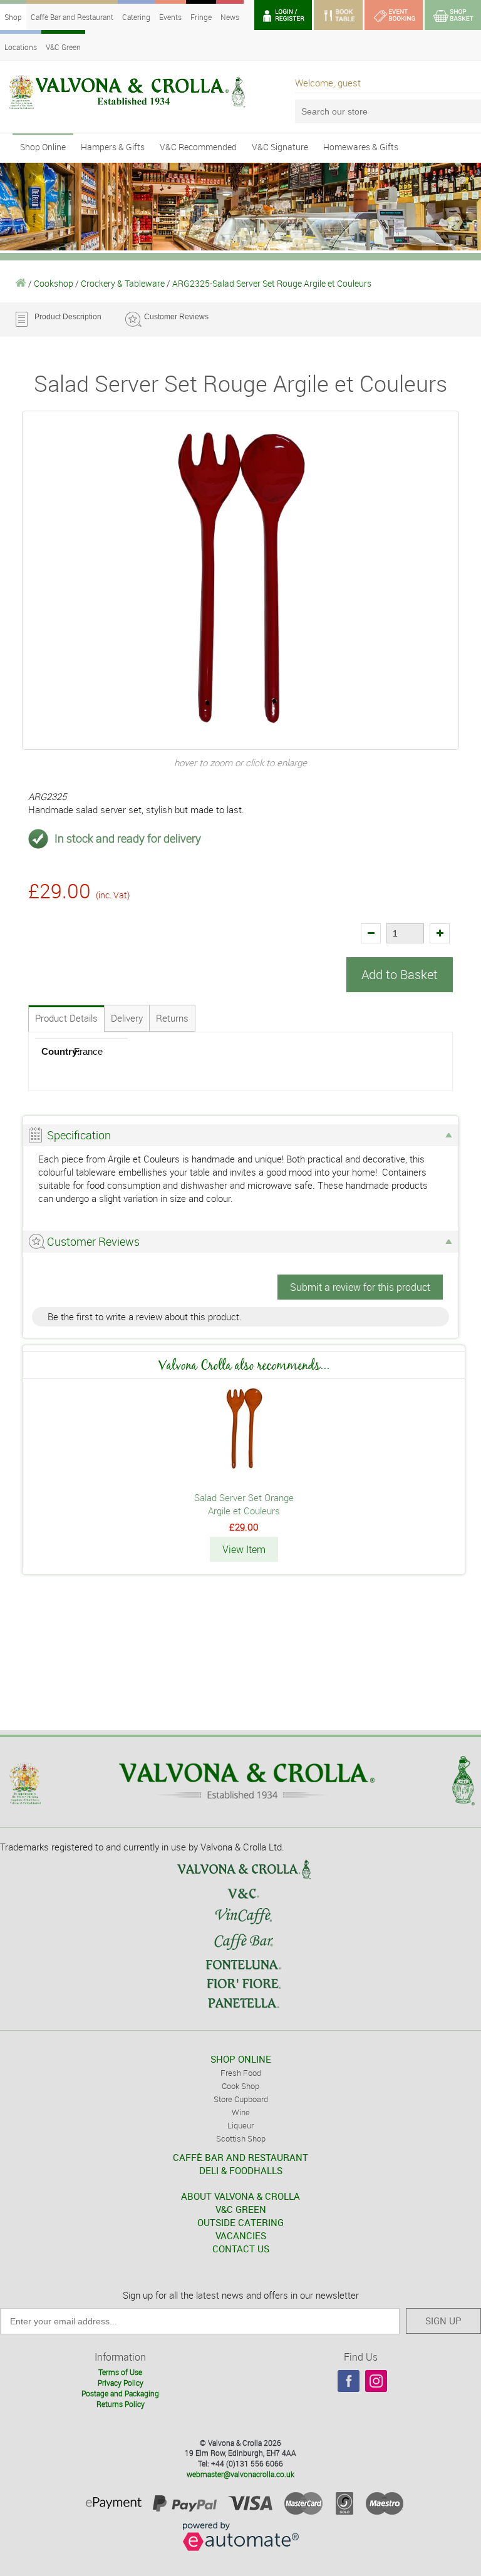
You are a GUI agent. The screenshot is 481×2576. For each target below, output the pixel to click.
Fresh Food (241, 2073)
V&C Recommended (198, 147)
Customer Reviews (176, 317)
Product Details (66, 1018)
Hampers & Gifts (113, 147)
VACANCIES (241, 2235)
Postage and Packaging (120, 2393)
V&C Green (63, 47)
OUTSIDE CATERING (240, 2222)
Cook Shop (240, 2086)
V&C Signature (280, 147)
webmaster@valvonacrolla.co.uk (240, 2474)
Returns (172, 1018)
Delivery (127, 1018)
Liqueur (240, 2125)
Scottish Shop (241, 2138)
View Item (244, 1549)
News (230, 17)
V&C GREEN (241, 2209)
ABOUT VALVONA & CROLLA (240, 2196)
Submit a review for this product (360, 1287)
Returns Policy (121, 2404)
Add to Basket (400, 974)
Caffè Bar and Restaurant (72, 17)
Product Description (68, 317)
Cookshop (54, 283)
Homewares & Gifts (361, 147)
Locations (21, 47)
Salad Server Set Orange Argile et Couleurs (244, 1504)
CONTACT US (241, 2249)
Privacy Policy (121, 2383)
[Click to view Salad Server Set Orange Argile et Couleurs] (244, 1469)
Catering (136, 17)
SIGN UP (443, 2321)
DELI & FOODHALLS (241, 2170)
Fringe (201, 17)
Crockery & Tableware (123, 283)
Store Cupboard (241, 2099)
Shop (13, 17)
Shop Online (43, 147)
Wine (241, 2112)
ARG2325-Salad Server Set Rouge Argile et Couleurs (272, 283)
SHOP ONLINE (241, 2059)
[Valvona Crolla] (21, 283)
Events (170, 17)
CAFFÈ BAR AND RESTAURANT (240, 2157)
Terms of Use (120, 2372)
